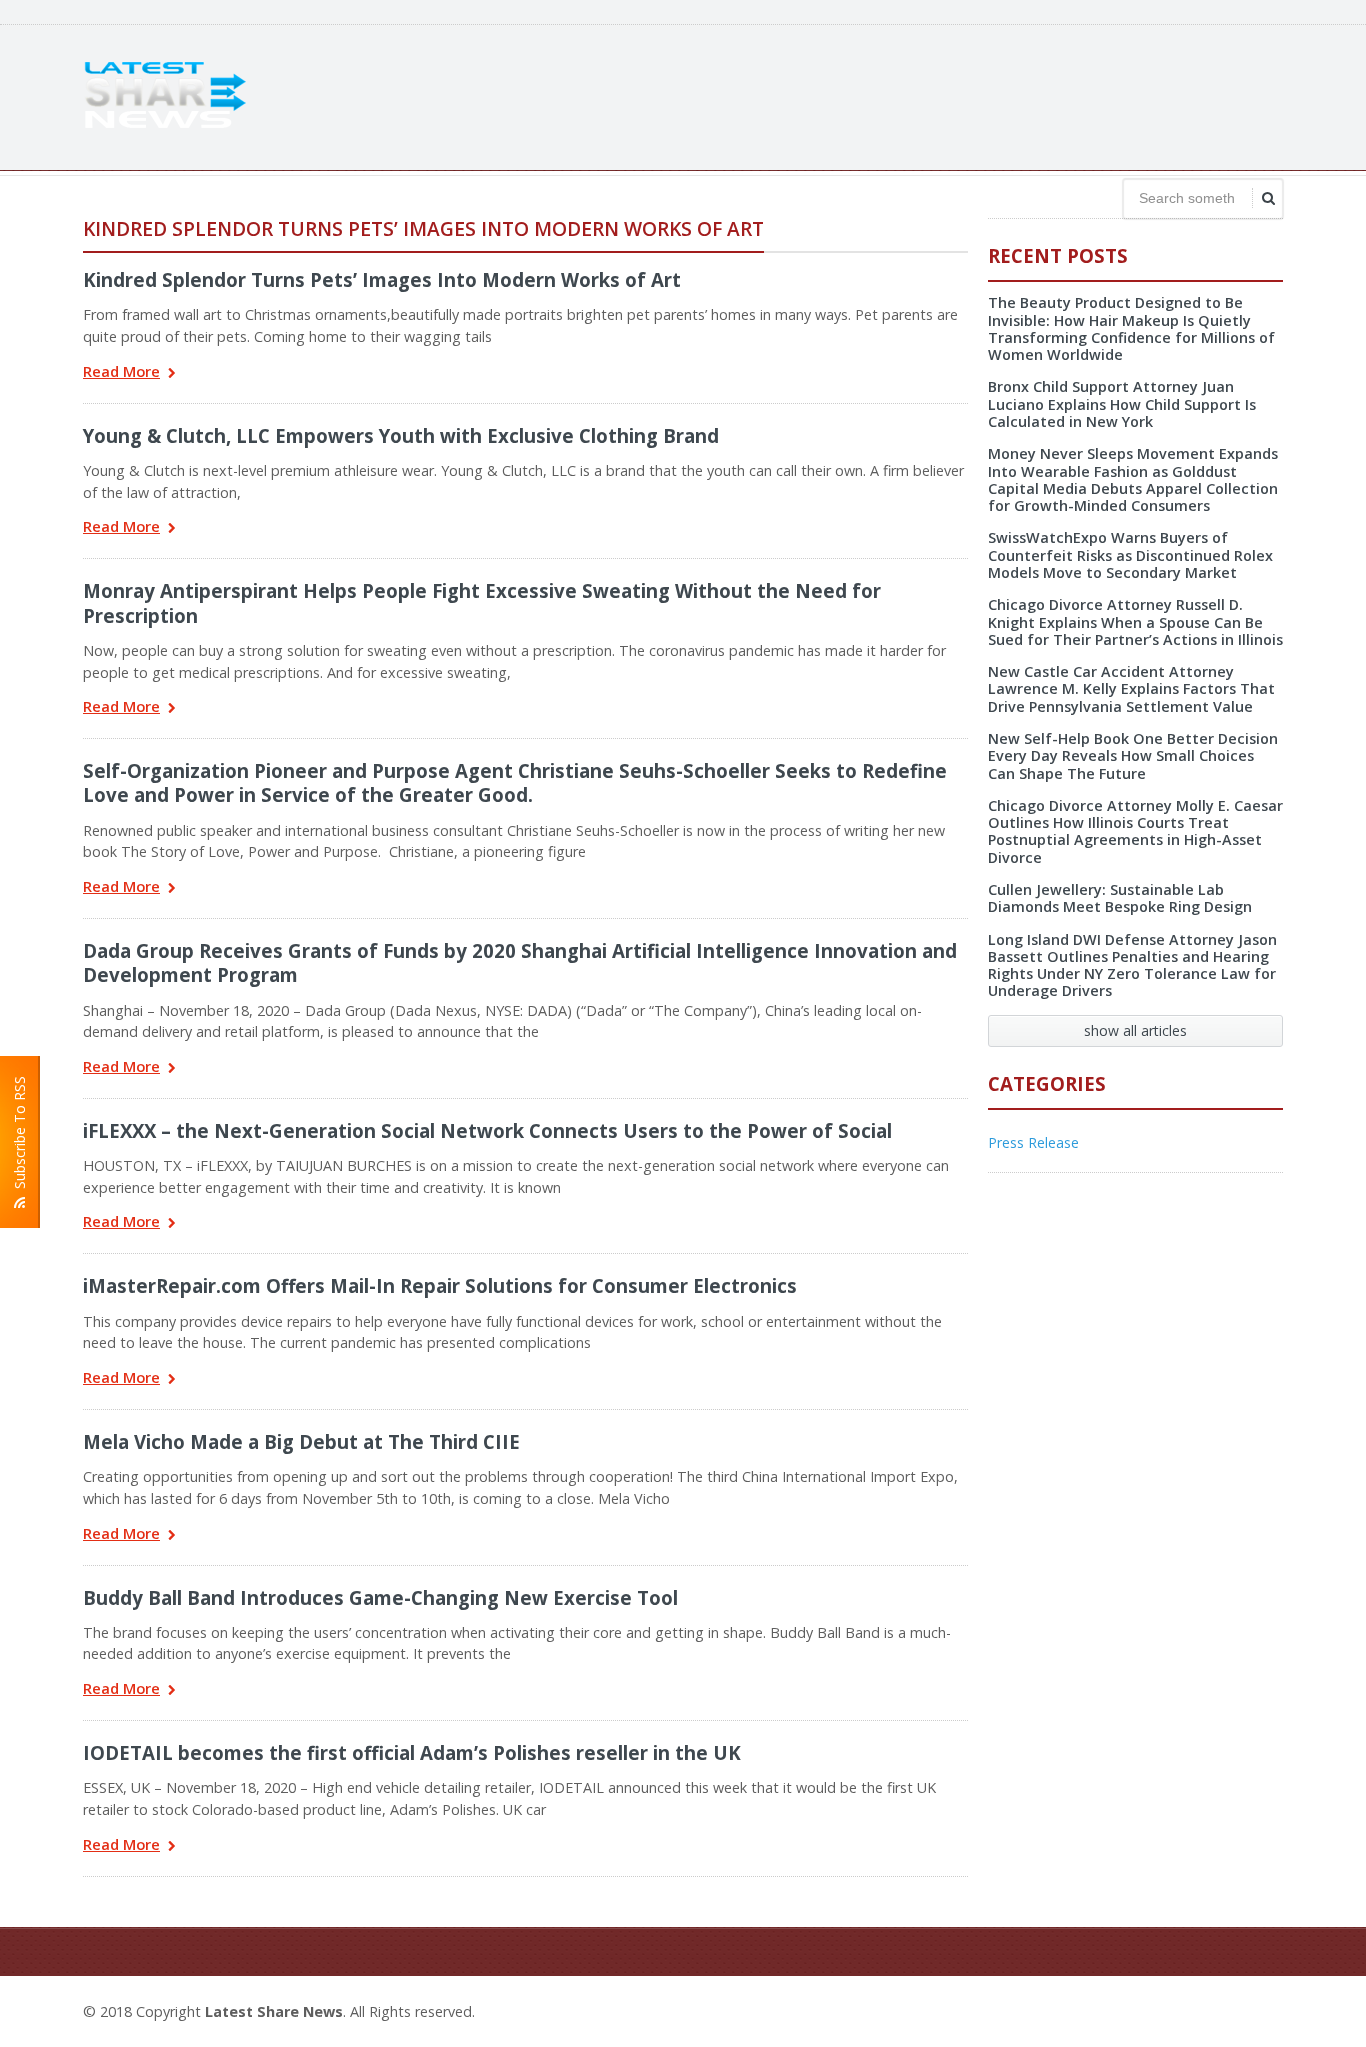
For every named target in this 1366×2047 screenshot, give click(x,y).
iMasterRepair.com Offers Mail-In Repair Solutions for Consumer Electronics (440, 1285)
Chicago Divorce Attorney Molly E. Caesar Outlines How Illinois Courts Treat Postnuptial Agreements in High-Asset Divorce (1135, 831)
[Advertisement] (919, 95)
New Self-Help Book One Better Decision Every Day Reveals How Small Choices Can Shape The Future (1133, 756)
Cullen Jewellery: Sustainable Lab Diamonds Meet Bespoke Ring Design (1120, 898)
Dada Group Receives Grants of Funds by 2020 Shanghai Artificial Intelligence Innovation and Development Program (520, 962)
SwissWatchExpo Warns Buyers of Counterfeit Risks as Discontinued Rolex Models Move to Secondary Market (1130, 555)
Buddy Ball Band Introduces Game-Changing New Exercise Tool (380, 1597)
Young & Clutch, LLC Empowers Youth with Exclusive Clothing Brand (401, 435)
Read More (121, 372)
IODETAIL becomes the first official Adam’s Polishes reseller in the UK (412, 1752)
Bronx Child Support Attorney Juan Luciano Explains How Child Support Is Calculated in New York (1122, 404)
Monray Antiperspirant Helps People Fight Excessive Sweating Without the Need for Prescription (482, 602)
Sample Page (1234, 2009)
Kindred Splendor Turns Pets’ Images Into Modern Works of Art (382, 279)
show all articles (1135, 1030)
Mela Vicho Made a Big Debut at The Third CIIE (301, 1441)
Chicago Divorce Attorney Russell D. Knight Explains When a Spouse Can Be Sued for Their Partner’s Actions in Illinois (1135, 622)
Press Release (1033, 1142)
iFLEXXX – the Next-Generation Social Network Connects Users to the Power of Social (487, 1130)
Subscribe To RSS (19, 1136)
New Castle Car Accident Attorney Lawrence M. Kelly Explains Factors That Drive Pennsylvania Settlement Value (1131, 689)
